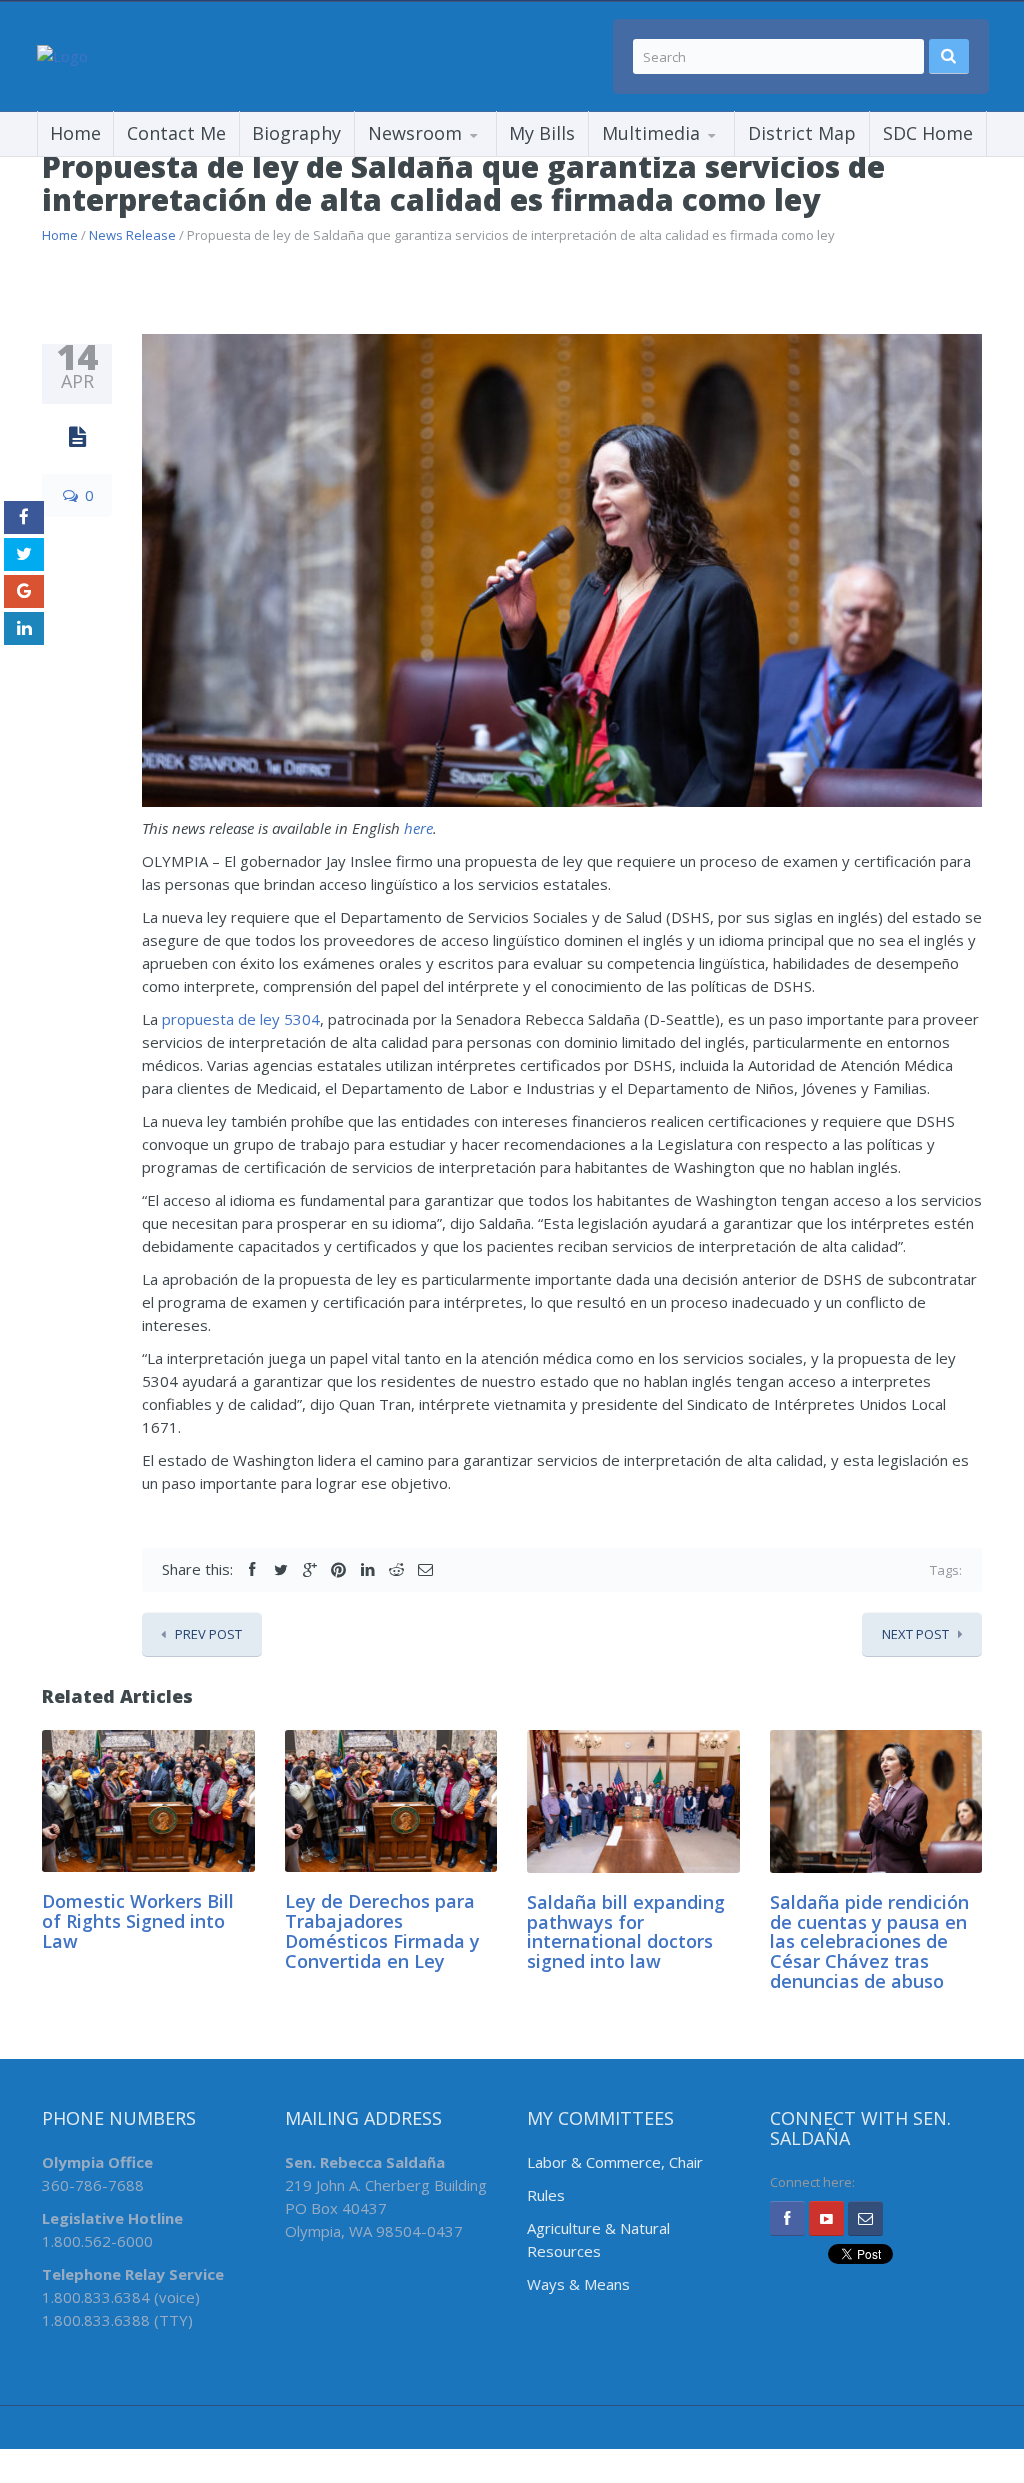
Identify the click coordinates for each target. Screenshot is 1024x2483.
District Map (802, 133)
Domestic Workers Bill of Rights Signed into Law (138, 1921)
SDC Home (928, 133)
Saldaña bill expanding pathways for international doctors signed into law (626, 1931)
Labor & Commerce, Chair (615, 2162)
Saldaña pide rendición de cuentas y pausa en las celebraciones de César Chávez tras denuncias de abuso (869, 1941)
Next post (915, 1634)
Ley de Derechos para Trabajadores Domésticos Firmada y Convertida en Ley (382, 1930)
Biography (296, 133)
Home (75, 133)
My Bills (542, 133)
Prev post (208, 1634)
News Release (132, 235)
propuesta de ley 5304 (241, 1019)
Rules (546, 2195)
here (418, 828)
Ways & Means (578, 2284)
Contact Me (176, 133)
